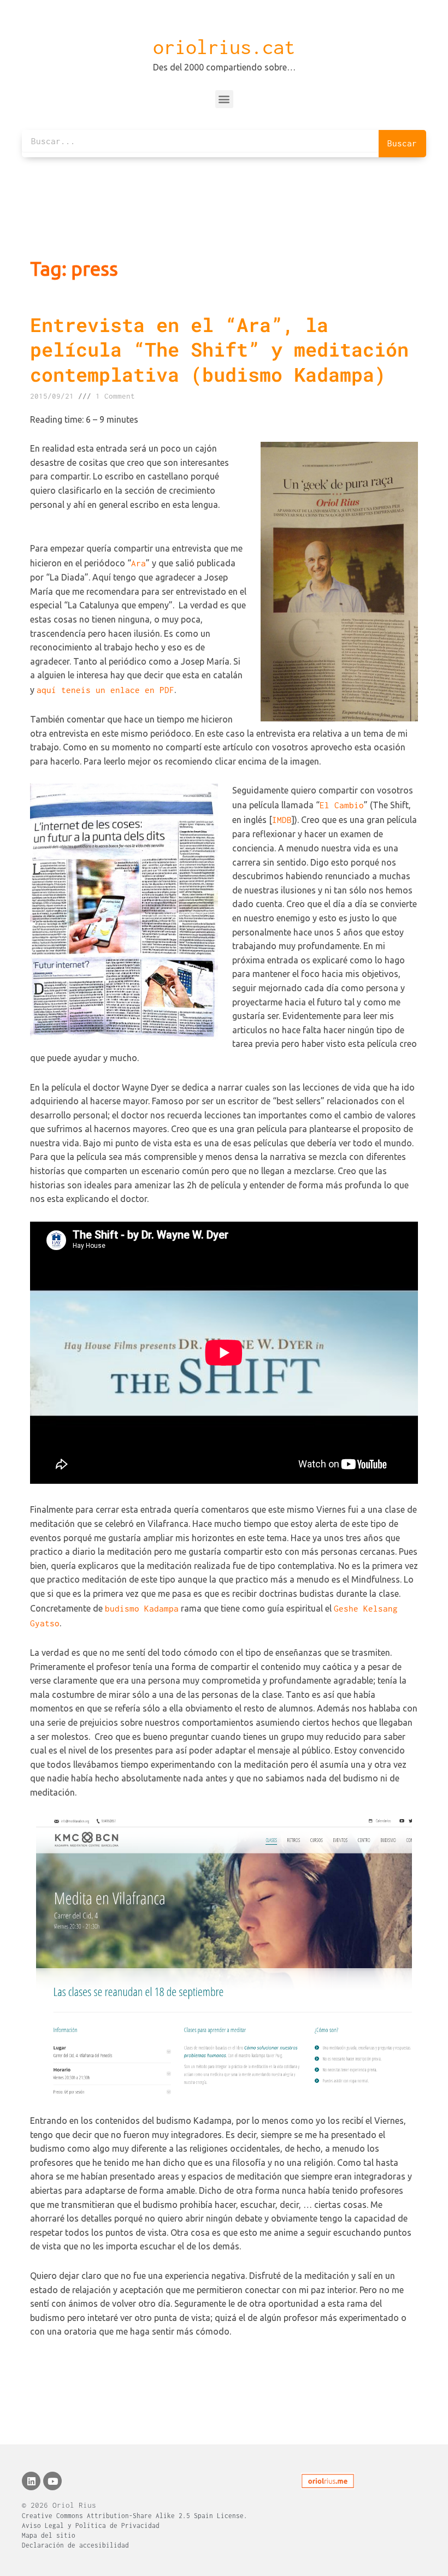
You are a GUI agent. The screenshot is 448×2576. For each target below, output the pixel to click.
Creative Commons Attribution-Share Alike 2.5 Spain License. (135, 2516)
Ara (138, 563)
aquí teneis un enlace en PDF (105, 690)
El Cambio (342, 805)
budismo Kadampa (142, 1608)
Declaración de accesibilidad (75, 2545)
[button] (224, 99)
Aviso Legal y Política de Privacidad (91, 2525)
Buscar (402, 143)
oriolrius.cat (224, 47)
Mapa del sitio (49, 2535)
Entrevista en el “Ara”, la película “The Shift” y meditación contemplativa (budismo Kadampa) (219, 349)
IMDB (282, 820)
